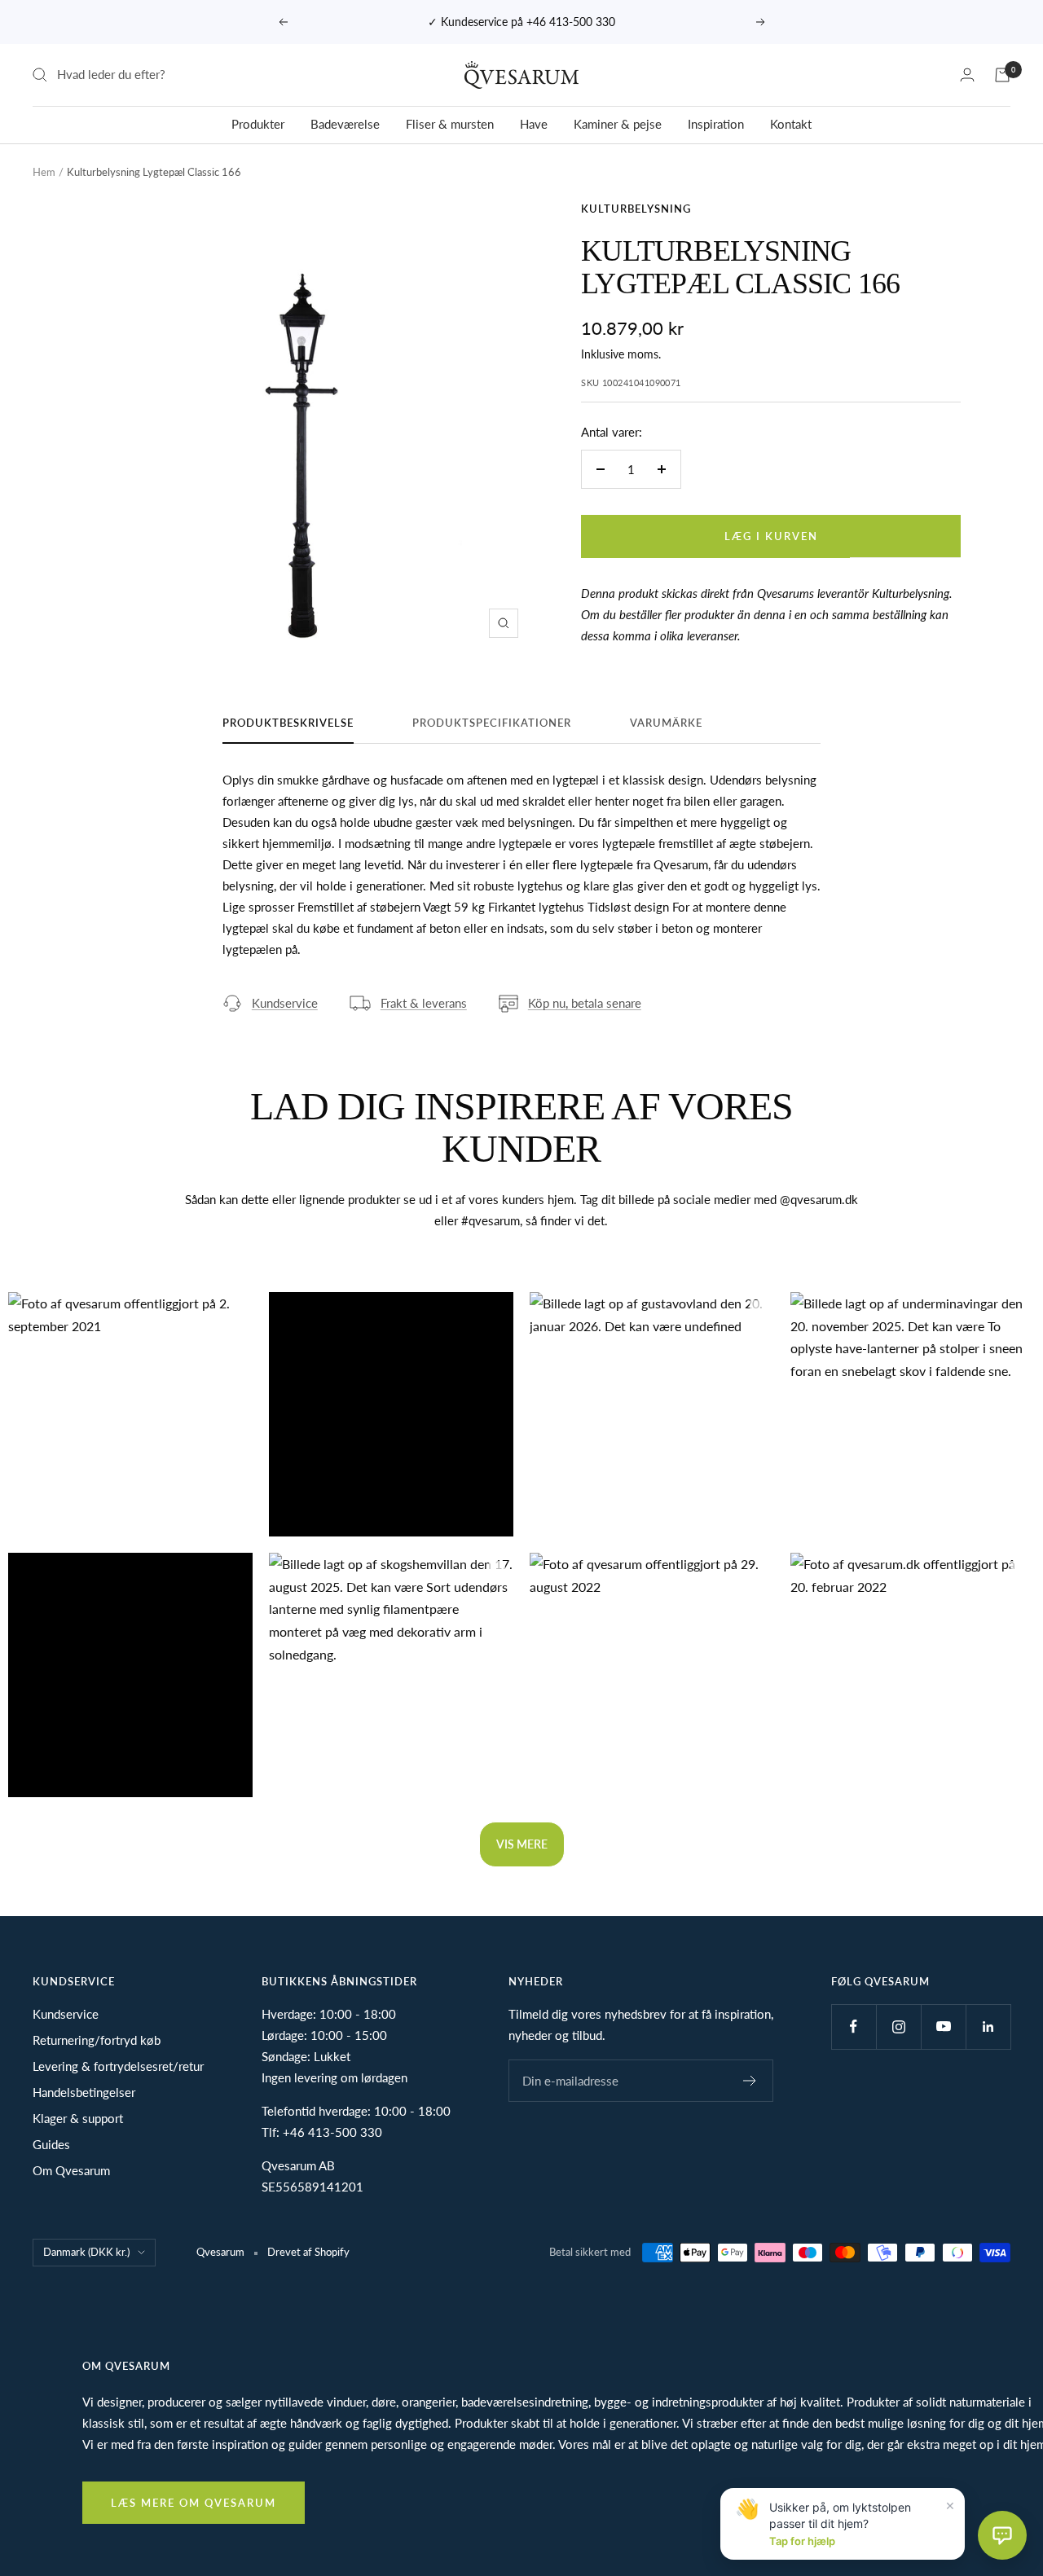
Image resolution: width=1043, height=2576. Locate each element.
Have (534, 124)
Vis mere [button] (522, 1844)
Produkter (258, 124)
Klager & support (78, 2118)
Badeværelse (345, 124)
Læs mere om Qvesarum (194, 2503)
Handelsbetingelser (84, 2092)
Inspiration (716, 124)
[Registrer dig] (750, 2081)
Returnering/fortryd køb (97, 2040)
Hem (44, 172)
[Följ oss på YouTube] (943, 2027)
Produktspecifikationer (492, 723)
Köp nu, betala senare (585, 1003)
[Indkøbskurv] (1002, 75)
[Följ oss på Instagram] (898, 2027)
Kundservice (285, 1003)
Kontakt (791, 124)
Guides (51, 2144)
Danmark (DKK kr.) (86, 2252)
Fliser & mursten (450, 124)
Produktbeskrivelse (288, 723)
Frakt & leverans (424, 1003)
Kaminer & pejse (618, 124)
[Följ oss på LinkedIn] (988, 2027)
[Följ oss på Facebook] (854, 2027)
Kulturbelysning (636, 209)
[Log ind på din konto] (967, 75)
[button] (130, 1414)
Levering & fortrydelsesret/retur (118, 2066)
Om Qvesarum (71, 2170)
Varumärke (666, 723)
